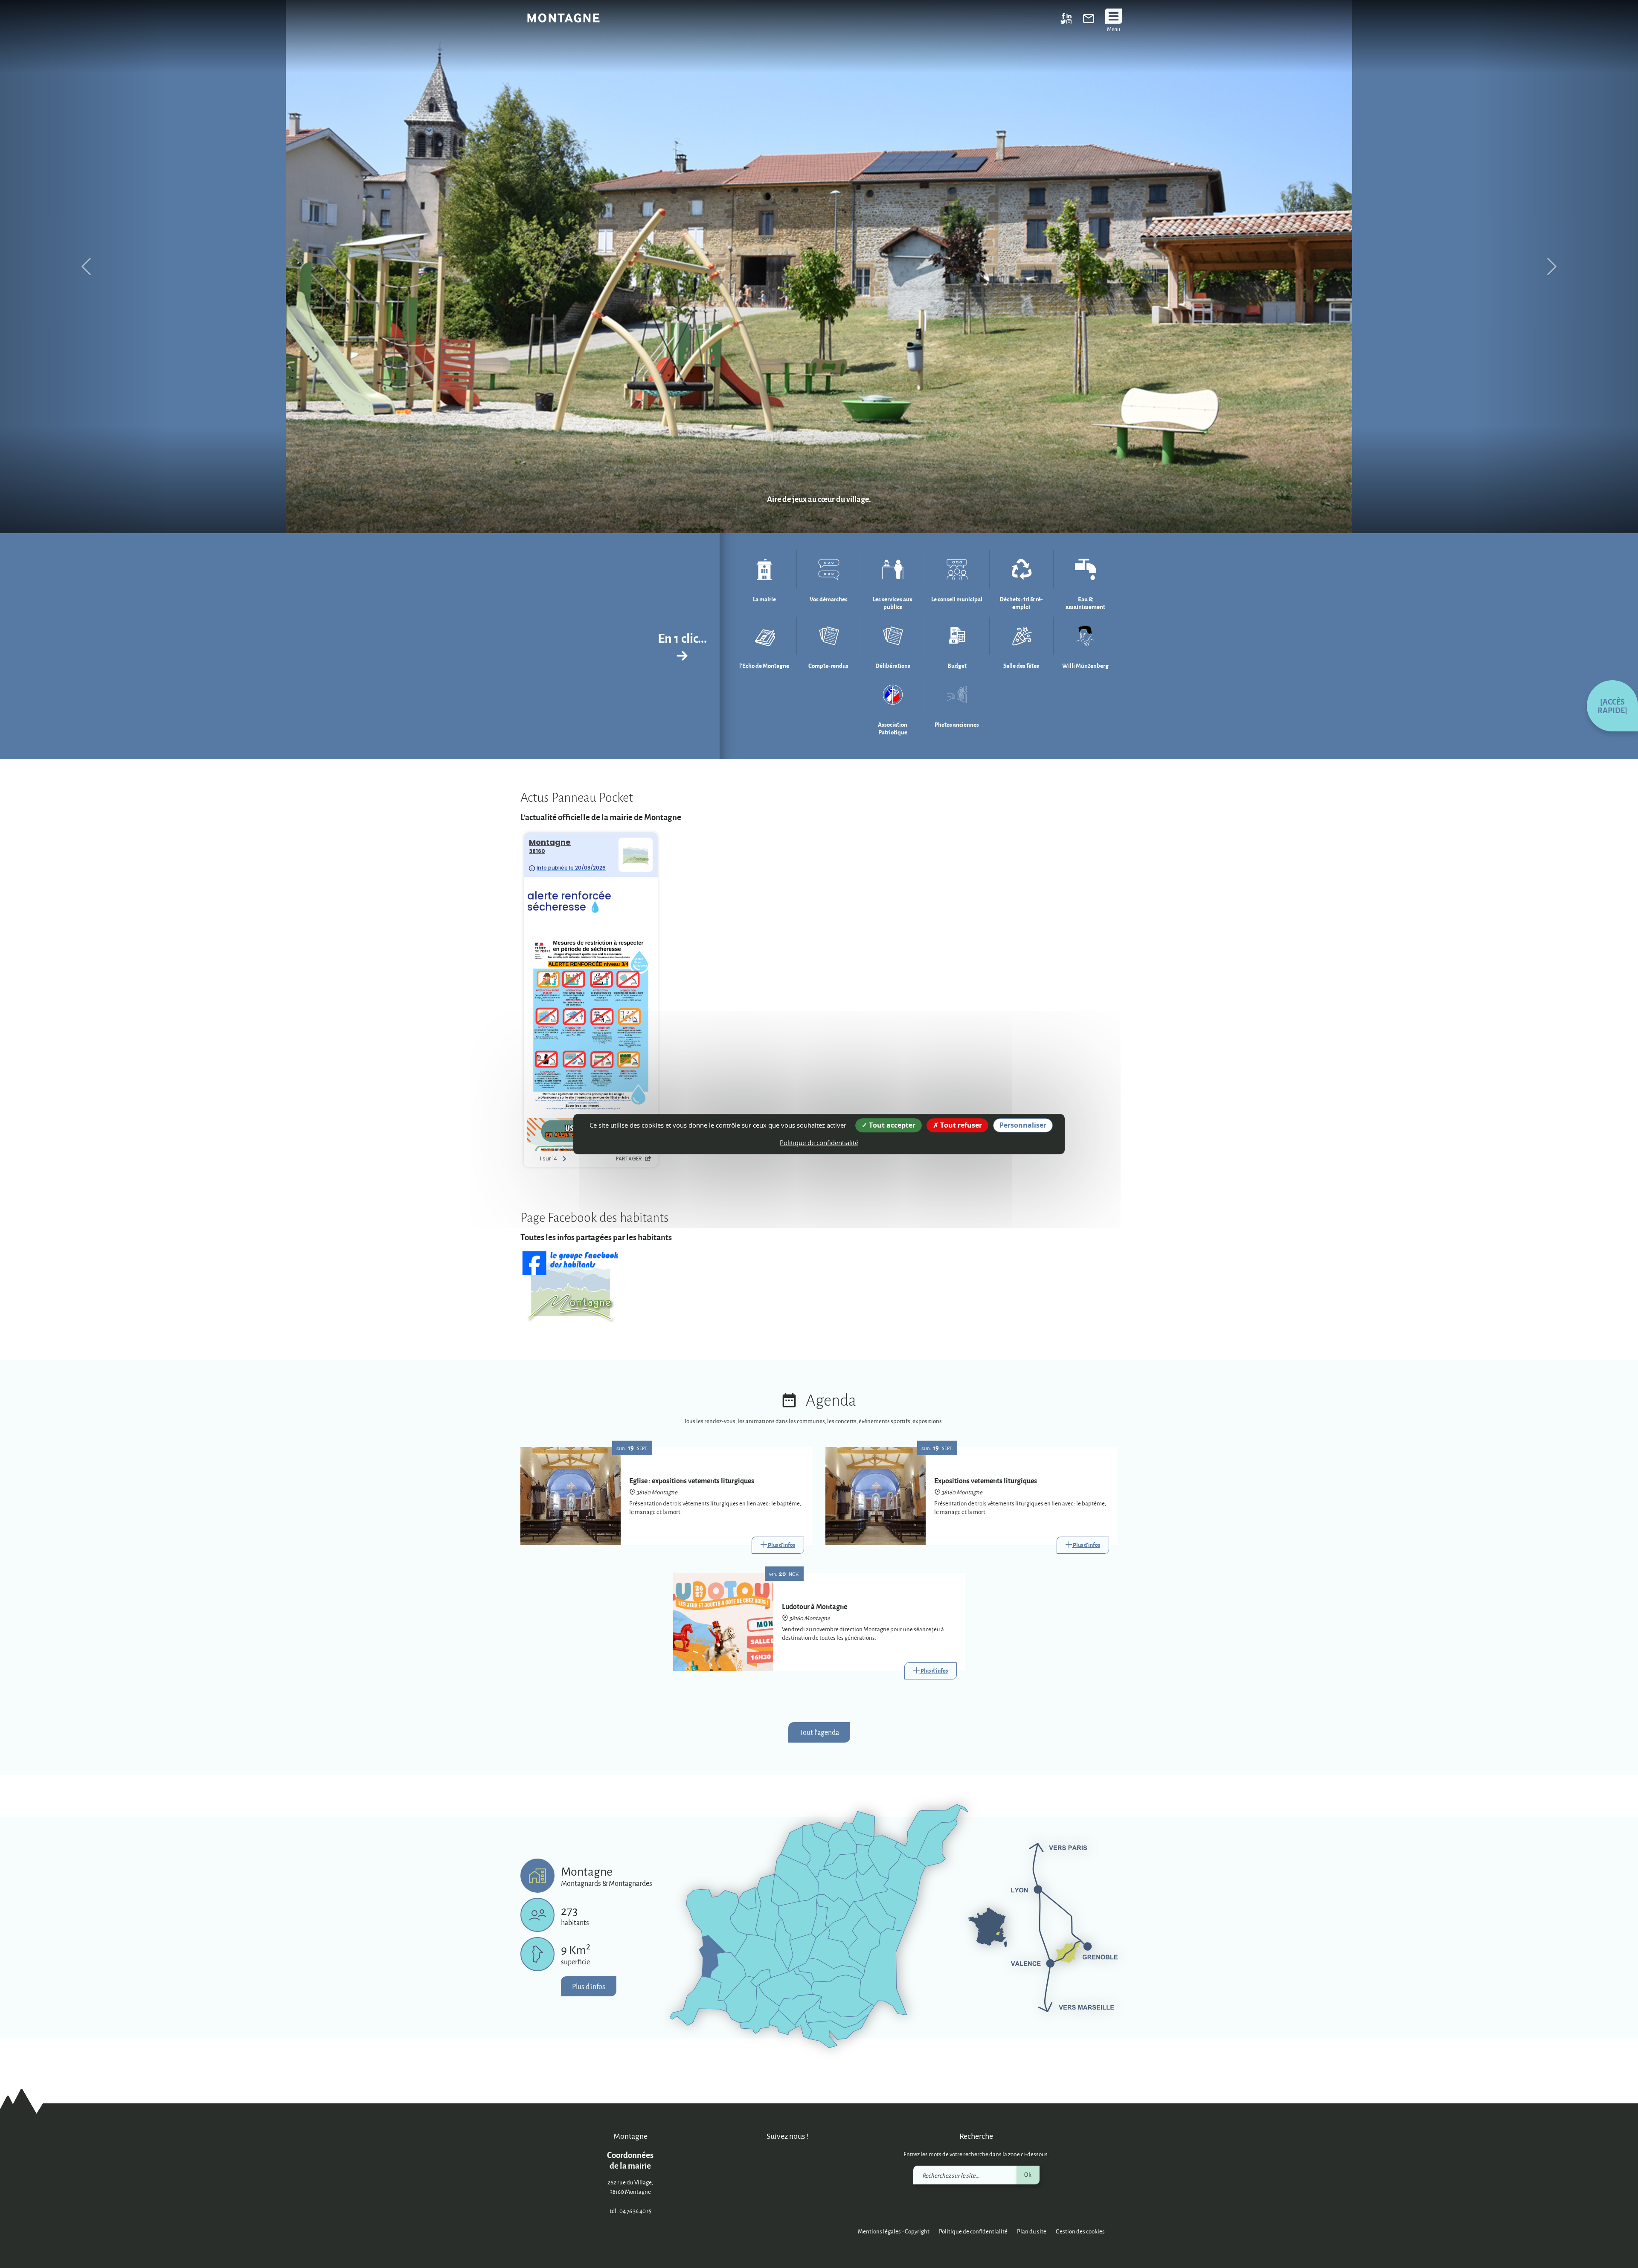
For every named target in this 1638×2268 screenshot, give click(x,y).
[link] (1089, 20)
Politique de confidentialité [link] (819, 1143)
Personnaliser (1023, 1125)
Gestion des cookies (1080, 2231)
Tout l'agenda (819, 1732)
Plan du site (1032, 2231)
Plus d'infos (589, 1986)
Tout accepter (891, 1125)
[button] (1612, 706)
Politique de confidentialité (973, 2231)
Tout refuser (960, 1125)
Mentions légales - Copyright (894, 2231)
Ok (1028, 2174)
